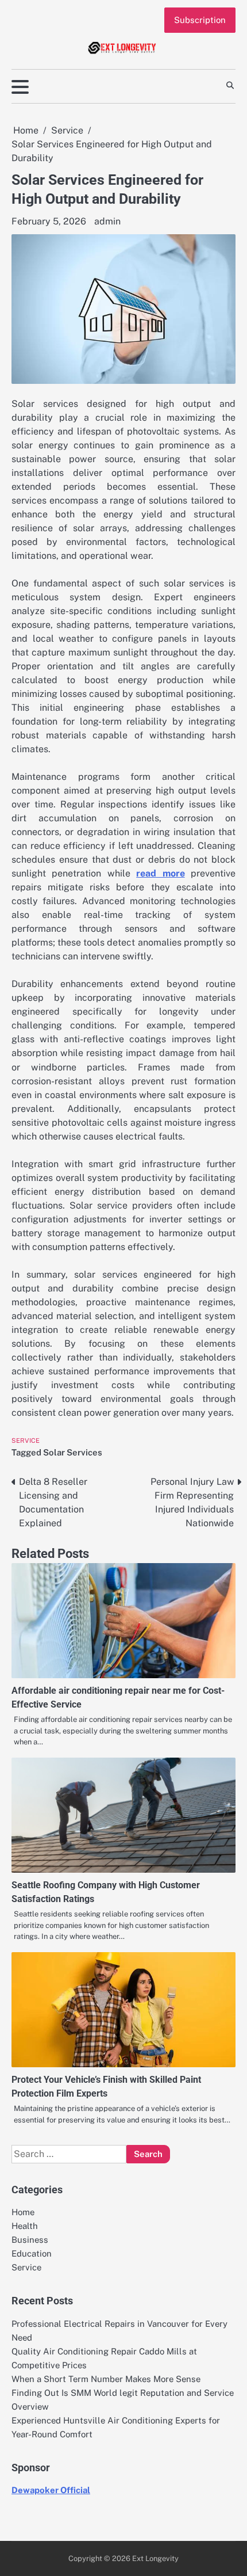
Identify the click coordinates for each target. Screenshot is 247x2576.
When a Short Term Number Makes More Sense (106, 2379)
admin (107, 221)
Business (30, 2240)
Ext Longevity (155, 2558)
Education (32, 2253)
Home (23, 2212)
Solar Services (73, 1452)
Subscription (200, 20)
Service (26, 1441)
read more (160, 873)
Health (25, 2226)
